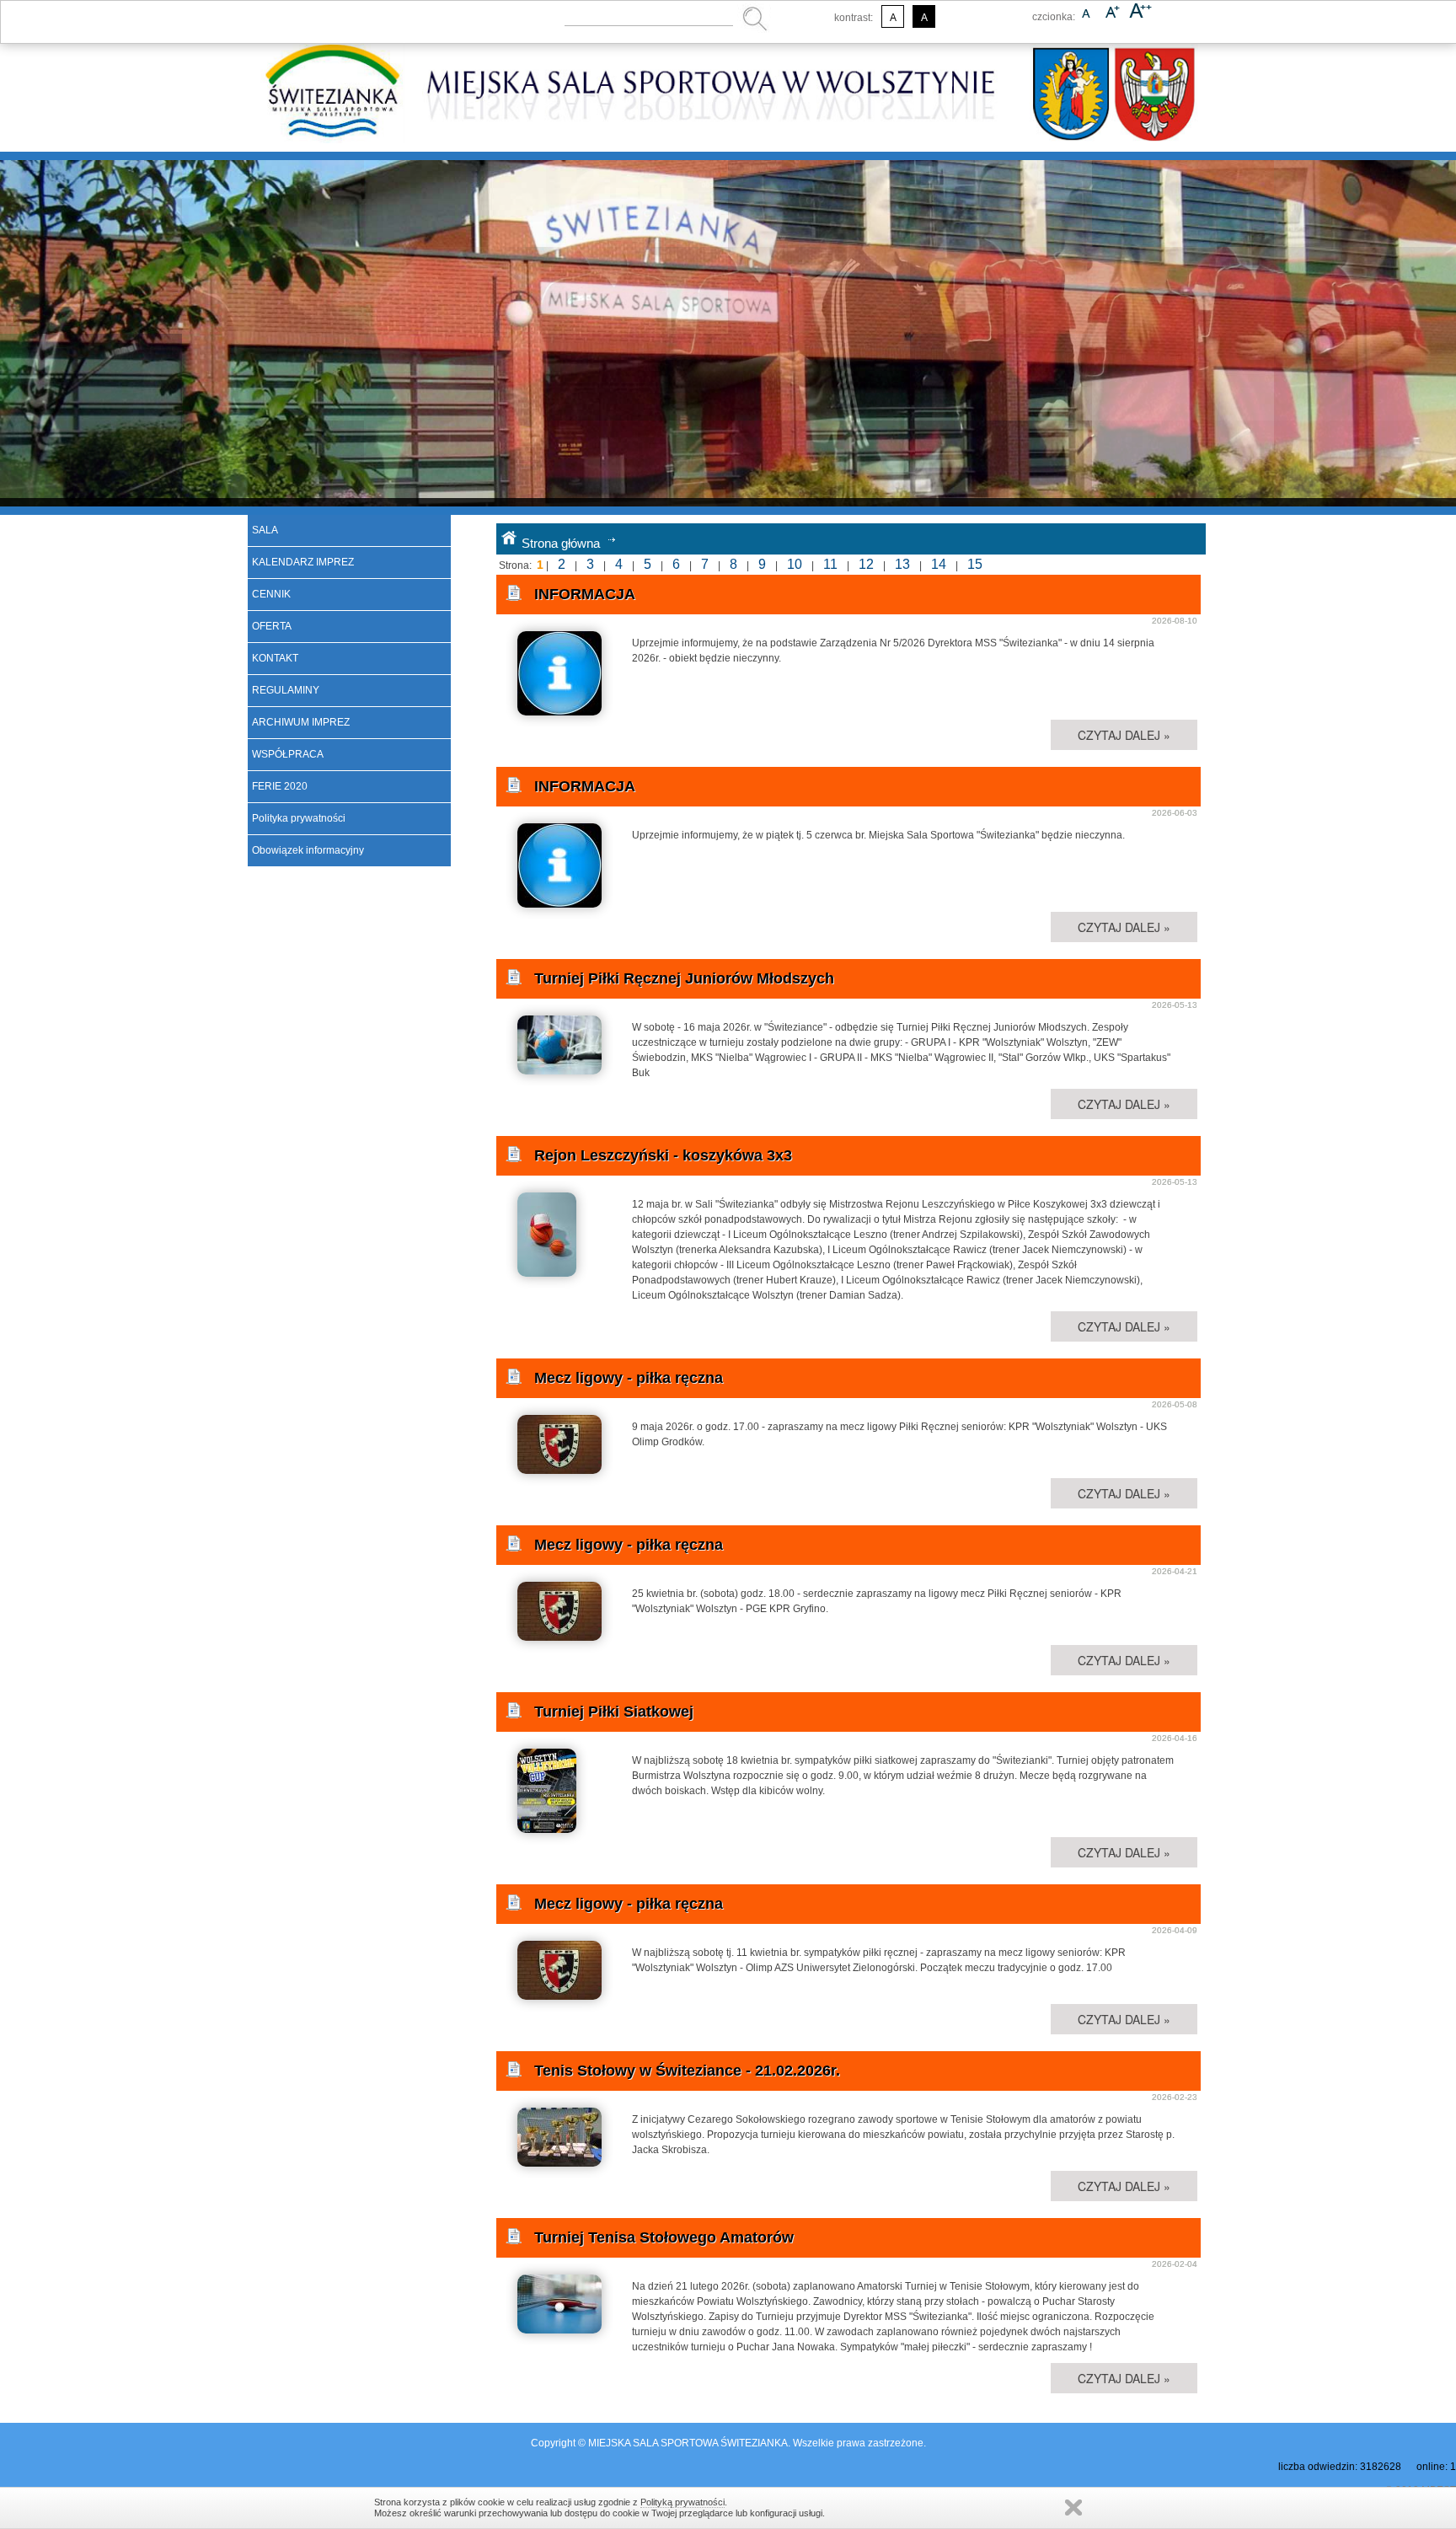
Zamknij (1073, 2508)
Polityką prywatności (682, 2502)
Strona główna (561, 543)
